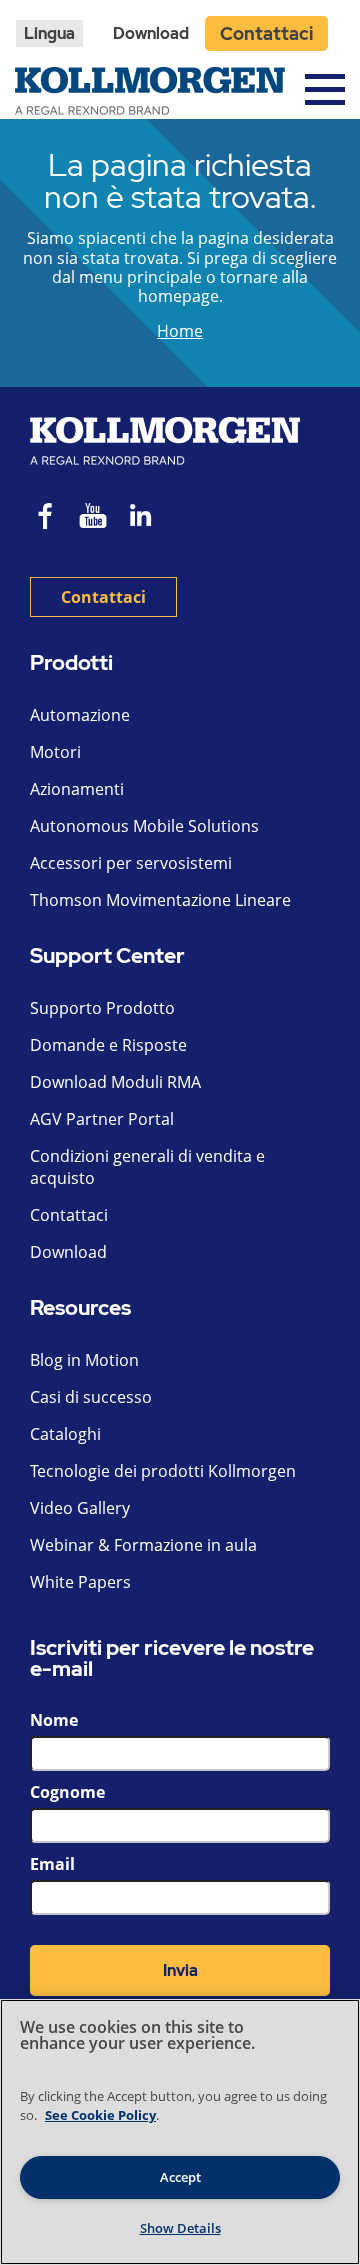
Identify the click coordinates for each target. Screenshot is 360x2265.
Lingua (49, 33)
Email (52, 1864)
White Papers (80, 1582)
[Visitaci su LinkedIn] (147, 518)
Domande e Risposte (108, 1045)
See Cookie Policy (100, 2115)
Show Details (180, 2228)
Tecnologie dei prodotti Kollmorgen (163, 1471)
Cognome (67, 1792)
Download (151, 33)
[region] (180, 2132)
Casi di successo (91, 1397)
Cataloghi (65, 1434)
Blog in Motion (84, 1360)
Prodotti (71, 663)
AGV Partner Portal (102, 1119)
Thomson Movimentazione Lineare (160, 900)
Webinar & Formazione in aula (143, 1545)
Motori (55, 752)
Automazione (80, 715)
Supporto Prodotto (102, 1008)
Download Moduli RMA (115, 1082)
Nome (54, 1720)
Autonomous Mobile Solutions (144, 826)
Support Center (107, 956)
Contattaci (266, 33)
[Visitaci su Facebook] (46, 518)
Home (180, 331)
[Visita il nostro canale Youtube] (93, 518)
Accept (180, 2177)
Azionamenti (77, 789)
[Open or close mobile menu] (325, 89)
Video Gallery (80, 1508)
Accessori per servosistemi (131, 863)
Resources (80, 1308)
